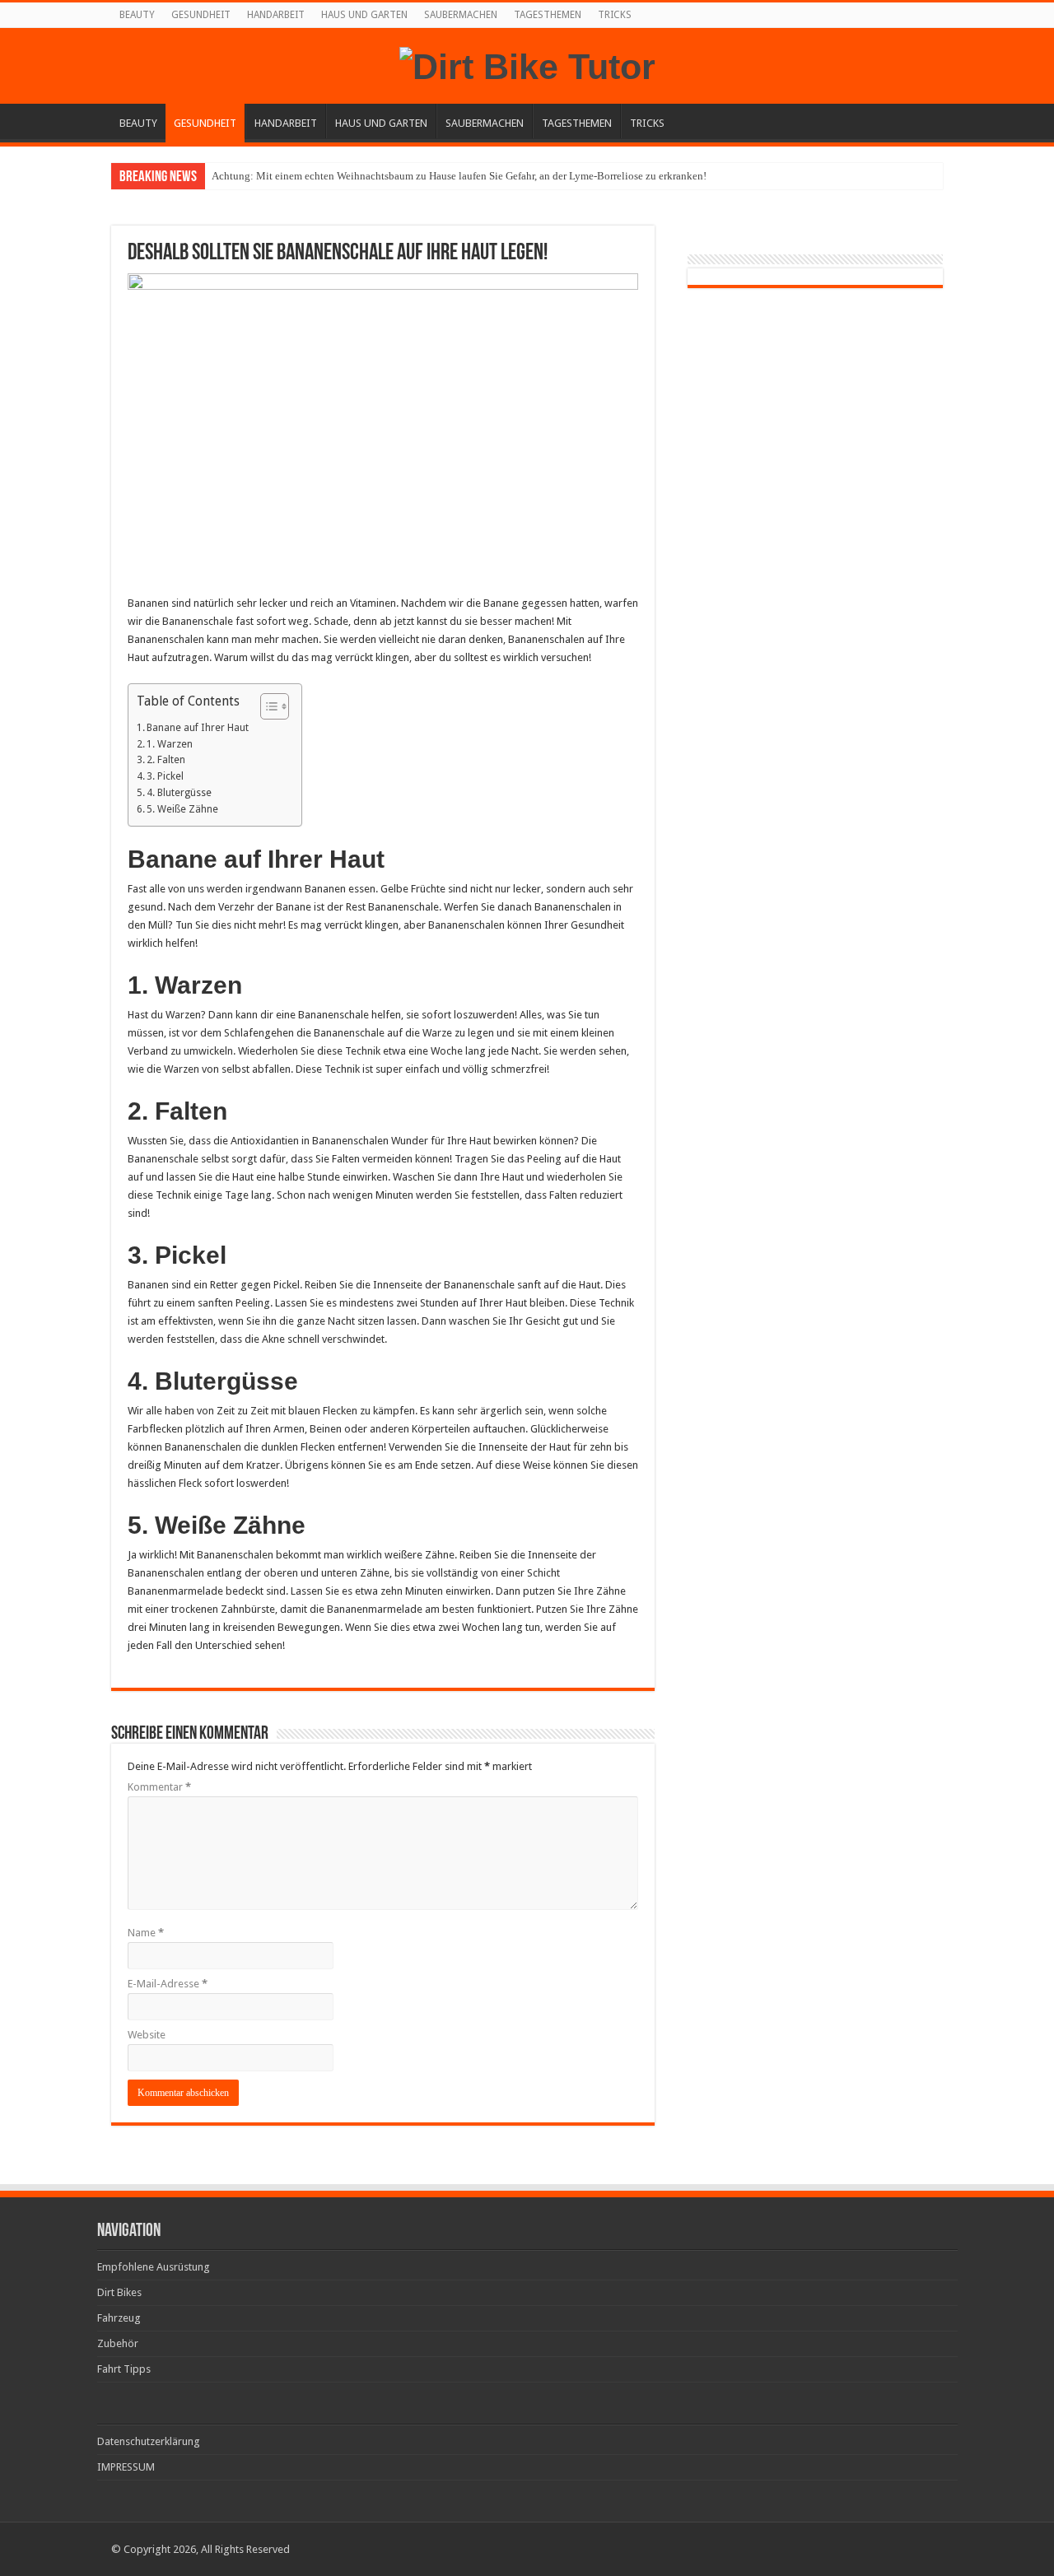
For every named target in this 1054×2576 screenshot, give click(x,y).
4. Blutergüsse (179, 793)
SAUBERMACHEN (461, 15)
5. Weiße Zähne (182, 809)
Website (147, 2035)
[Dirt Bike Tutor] (527, 64)
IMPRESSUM (126, 2467)
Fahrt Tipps (124, 2369)
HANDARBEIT (276, 15)
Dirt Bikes (119, 2292)
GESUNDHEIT (201, 15)
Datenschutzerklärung (149, 2441)
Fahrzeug (119, 2318)
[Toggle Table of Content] (266, 706)
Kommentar (159, 1787)
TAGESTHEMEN (548, 15)
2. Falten (166, 760)
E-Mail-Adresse (168, 1984)
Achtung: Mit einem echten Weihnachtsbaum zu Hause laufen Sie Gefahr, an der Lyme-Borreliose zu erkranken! (459, 176)
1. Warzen (170, 744)
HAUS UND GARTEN (364, 15)
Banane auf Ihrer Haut (198, 728)
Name (146, 1933)
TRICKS (615, 15)
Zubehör (118, 2343)
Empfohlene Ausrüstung (154, 2267)
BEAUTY (137, 15)
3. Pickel (165, 776)
